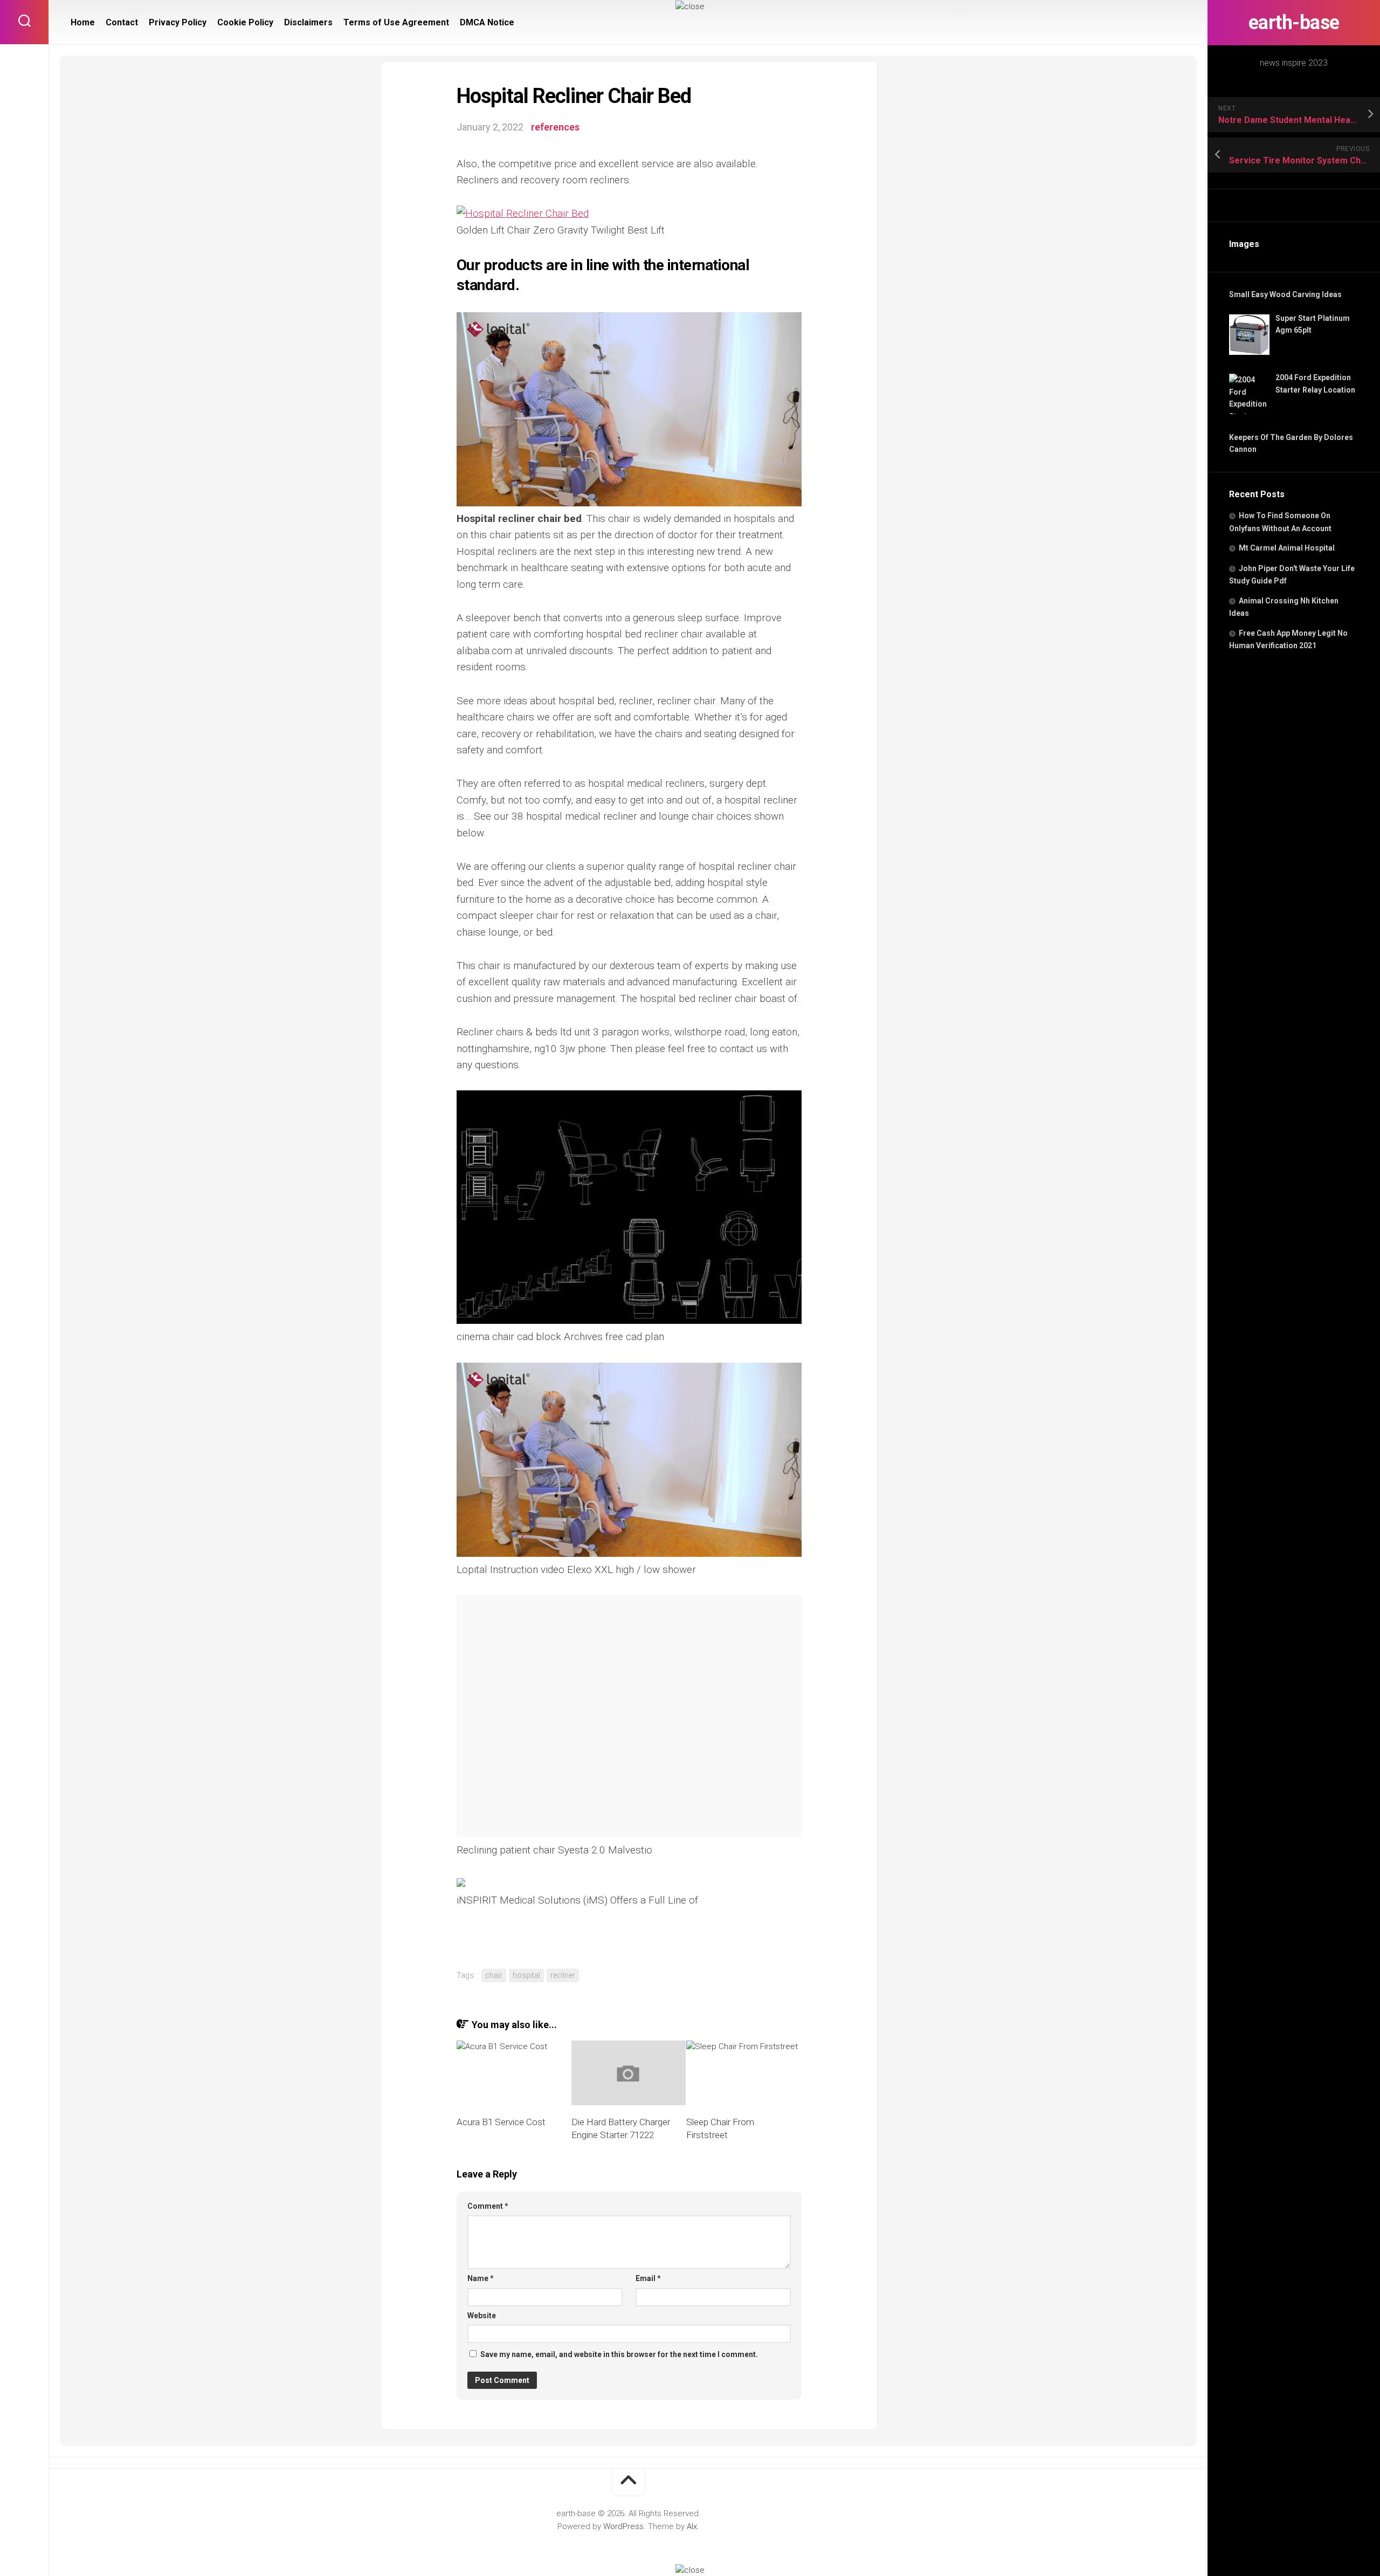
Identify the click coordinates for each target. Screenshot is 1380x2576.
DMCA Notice (487, 22)
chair (494, 1975)
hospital (526, 1975)
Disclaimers (308, 22)
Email (648, 2278)
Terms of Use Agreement (396, 22)
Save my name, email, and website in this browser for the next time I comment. (619, 2354)
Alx (692, 2526)
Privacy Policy (178, 22)
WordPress (623, 2526)
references (555, 127)
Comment (488, 2206)
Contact (122, 22)
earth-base (1294, 23)
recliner (563, 1975)
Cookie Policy (245, 22)
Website (482, 2316)
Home (83, 22)
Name (481, 2278)
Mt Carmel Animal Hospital (1287, 548)
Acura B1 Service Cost (501, 2122)
